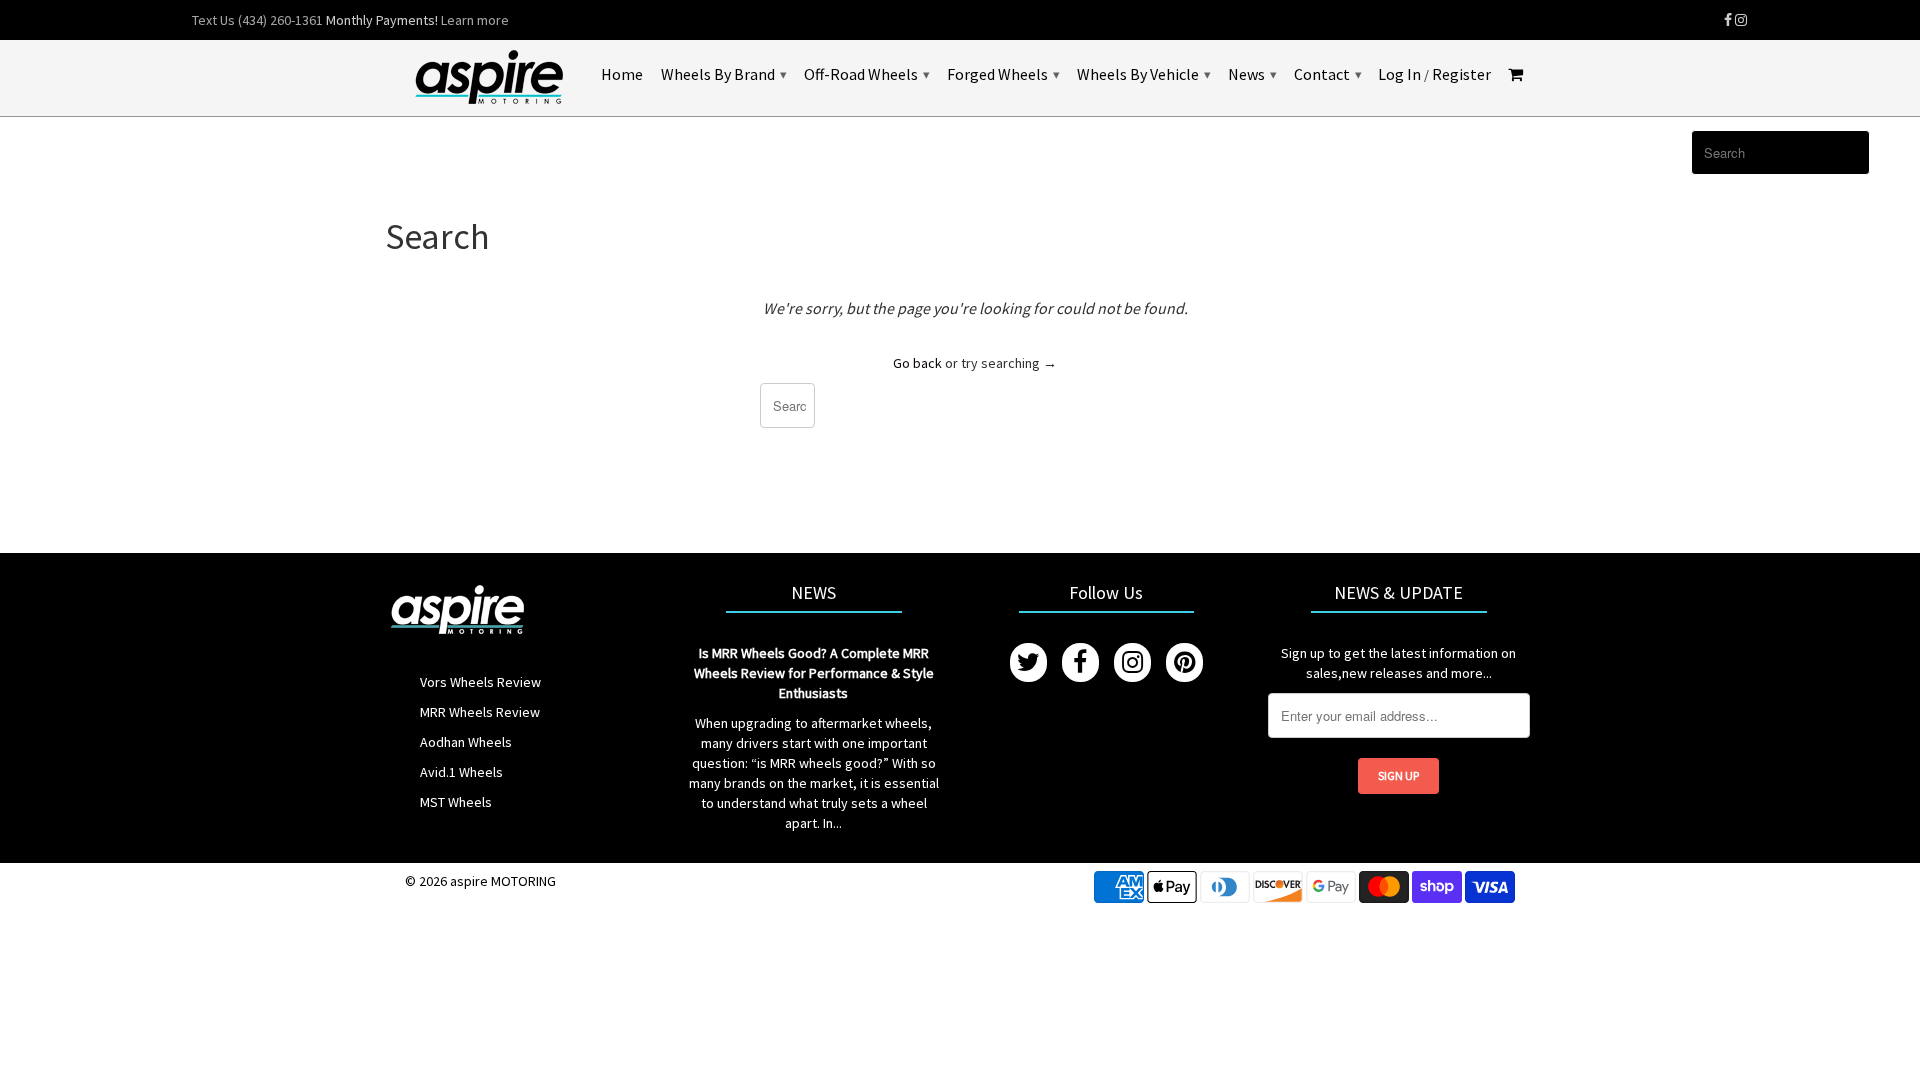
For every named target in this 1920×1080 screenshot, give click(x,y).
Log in (1399, 74)
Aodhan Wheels (466, 742)
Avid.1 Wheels (461, 772)
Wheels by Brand (723, 74)
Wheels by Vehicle (1143, 74)
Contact (1327, 74)
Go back (917, 363)
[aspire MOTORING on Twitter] (1028, 662)
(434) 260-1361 (280, 20)
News (1252, 74)
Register (1461, 74)
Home (622, 74)
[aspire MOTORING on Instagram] (1741, 20)
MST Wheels (456, 802)
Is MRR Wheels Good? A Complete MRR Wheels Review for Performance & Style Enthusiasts (814, 673)
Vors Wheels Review (480, 682)
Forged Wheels (1003, 74)
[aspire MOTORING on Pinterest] (1184, 662)
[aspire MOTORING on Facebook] (1728, 20)
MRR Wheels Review (480, 712)
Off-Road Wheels (866, 74)
